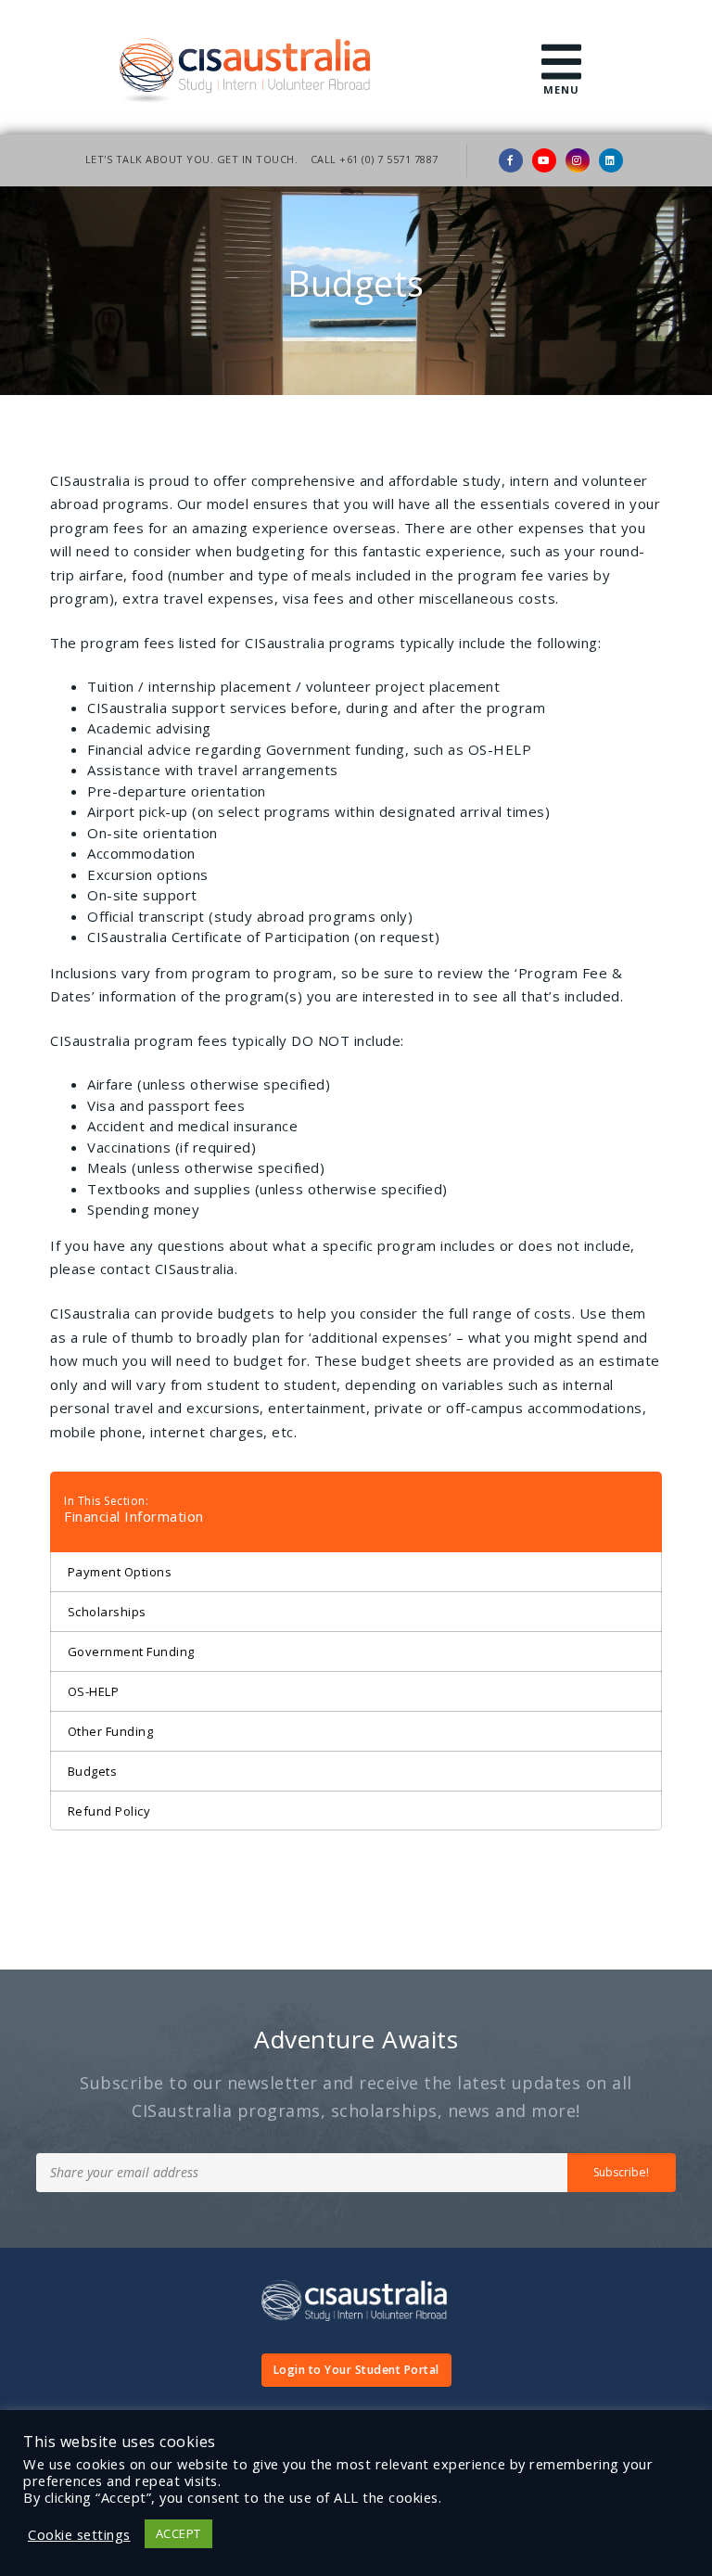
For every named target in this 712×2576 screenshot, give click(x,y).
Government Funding (131, 1651)
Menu (561, 89)
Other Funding (111, 1731)
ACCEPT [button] (178, 2533)
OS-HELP (94, 1691)
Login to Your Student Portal (356, 2370)
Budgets (93, 1771)
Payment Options (120, 1572)
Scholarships (107, 1612)
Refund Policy (109, 1811)
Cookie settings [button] (79, 2534)
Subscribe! (621, 2172)
